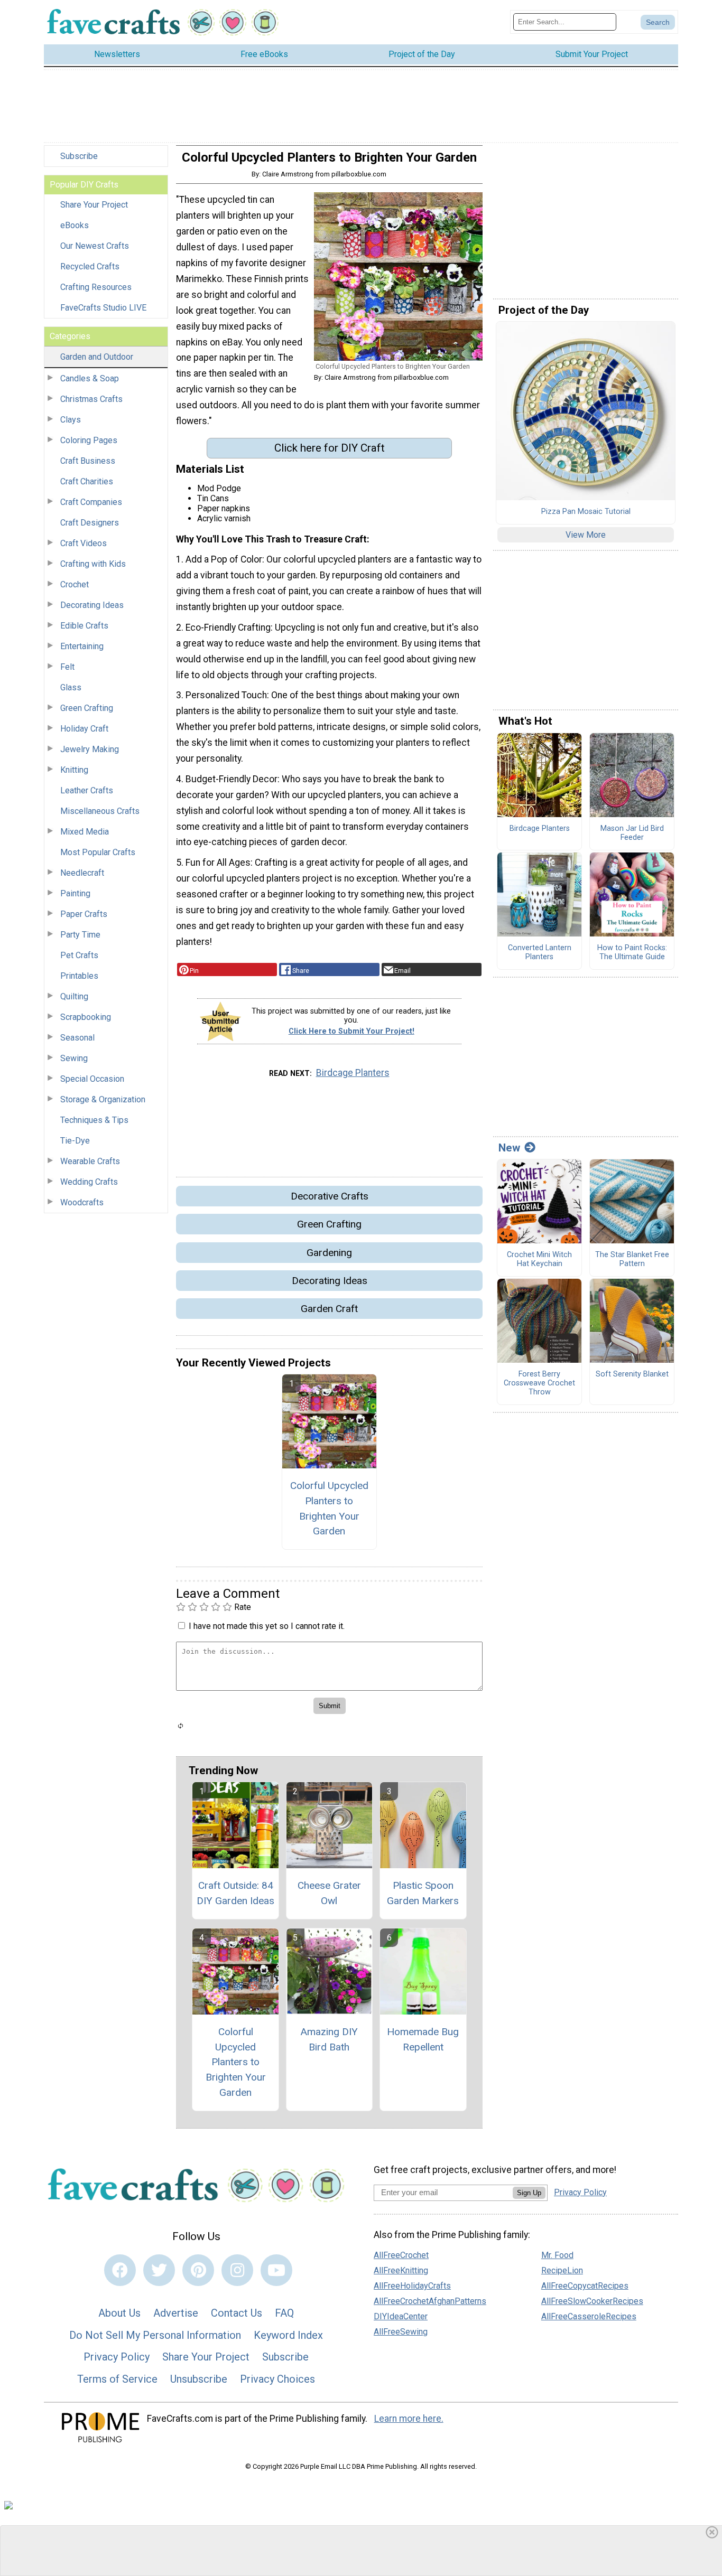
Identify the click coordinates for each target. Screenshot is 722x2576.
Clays (71, 420)
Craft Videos (84, 543)
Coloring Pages (89, 440)
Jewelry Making (90, 749)
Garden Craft (329, 1309)
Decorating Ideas (92, 605)
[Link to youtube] (276, 2270)
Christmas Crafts (91, 399)
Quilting (74, 996)
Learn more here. (409, 2419)
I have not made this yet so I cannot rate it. (267, 1626)
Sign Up (529, 2193)
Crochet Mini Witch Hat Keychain (539, 1259)
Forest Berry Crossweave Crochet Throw (539, 1383)
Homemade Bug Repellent (423, 2039)
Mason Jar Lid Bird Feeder (632, 833)
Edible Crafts (84, 626)
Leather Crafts (87, 790)
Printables (79, 976)
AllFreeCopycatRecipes (585, 2286)
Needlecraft (82, 873)
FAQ (284, 2313)
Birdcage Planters (353, 1073)
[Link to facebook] (120, 2270)
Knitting (74, 770)
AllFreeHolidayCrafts (412, 2286)
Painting (75, 893)
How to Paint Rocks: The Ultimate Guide (632, 953)
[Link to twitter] (159, 2270)
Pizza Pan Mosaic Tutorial (586, 512)
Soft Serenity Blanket (632, 1374)
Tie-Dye (75, 1141)
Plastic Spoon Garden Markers (423, 1893)
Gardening (329, 1253)
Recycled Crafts (90, 266)
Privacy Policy (117, 2357)
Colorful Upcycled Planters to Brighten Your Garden (329, 1508)
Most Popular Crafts (98, 852)
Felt (67, 667)
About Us (119, 2313)
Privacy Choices (277, 2379)
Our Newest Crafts (95, 246)
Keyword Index (288, 2335)
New (509, 1148)
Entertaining (82, 646)
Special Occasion (92, 1079)
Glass (71, 687)
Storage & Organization (103, 1099)
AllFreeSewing (401, 2332)
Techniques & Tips (94, 1120)
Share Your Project (94, 205)
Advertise (176, 2313)
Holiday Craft (84, 729)
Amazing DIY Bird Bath (329, 2039)
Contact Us (237, 2313)
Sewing (74, 1058)
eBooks (75, 225)
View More (586, 535)
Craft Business (88, 461)
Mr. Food (557, 2255)
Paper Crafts (84, 914)
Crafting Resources (96, 287)
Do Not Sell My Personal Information (155, 2335)
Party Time (80, 935)
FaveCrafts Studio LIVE (103, 308)
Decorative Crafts (330, 1196)
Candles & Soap (90, 378)
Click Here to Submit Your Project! (351, 1031)
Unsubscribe (199, 2379)
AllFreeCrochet (401, 2255)
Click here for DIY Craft (330, 448)
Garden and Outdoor (97, 357)
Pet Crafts (79, 955)
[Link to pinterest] (198, 2270)
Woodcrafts (82, 1202)
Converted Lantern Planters (540, 953)
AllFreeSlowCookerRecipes (592, 2301)
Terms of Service (117, 2379)
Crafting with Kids (93, 564)
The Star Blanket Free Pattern (632, 1259)
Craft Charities (87, 481)
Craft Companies (91, 502)
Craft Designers (90, 523)
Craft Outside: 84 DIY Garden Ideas (235, 1893)
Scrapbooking (86, 1017)
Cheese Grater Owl (329, 1893)
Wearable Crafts (90, 1161)
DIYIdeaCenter (401, 2316)
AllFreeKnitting (401, 2270)
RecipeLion (562, 2270)
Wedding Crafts (89, 1182)
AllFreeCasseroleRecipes (589, 2316)
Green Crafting (87, 708)
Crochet (75, 584)
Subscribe (79, 156)
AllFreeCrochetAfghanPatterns (430, 2301)
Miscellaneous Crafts (100, 811)
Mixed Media (85, 832)
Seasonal (77, 1038)
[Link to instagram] (237, 2270)
